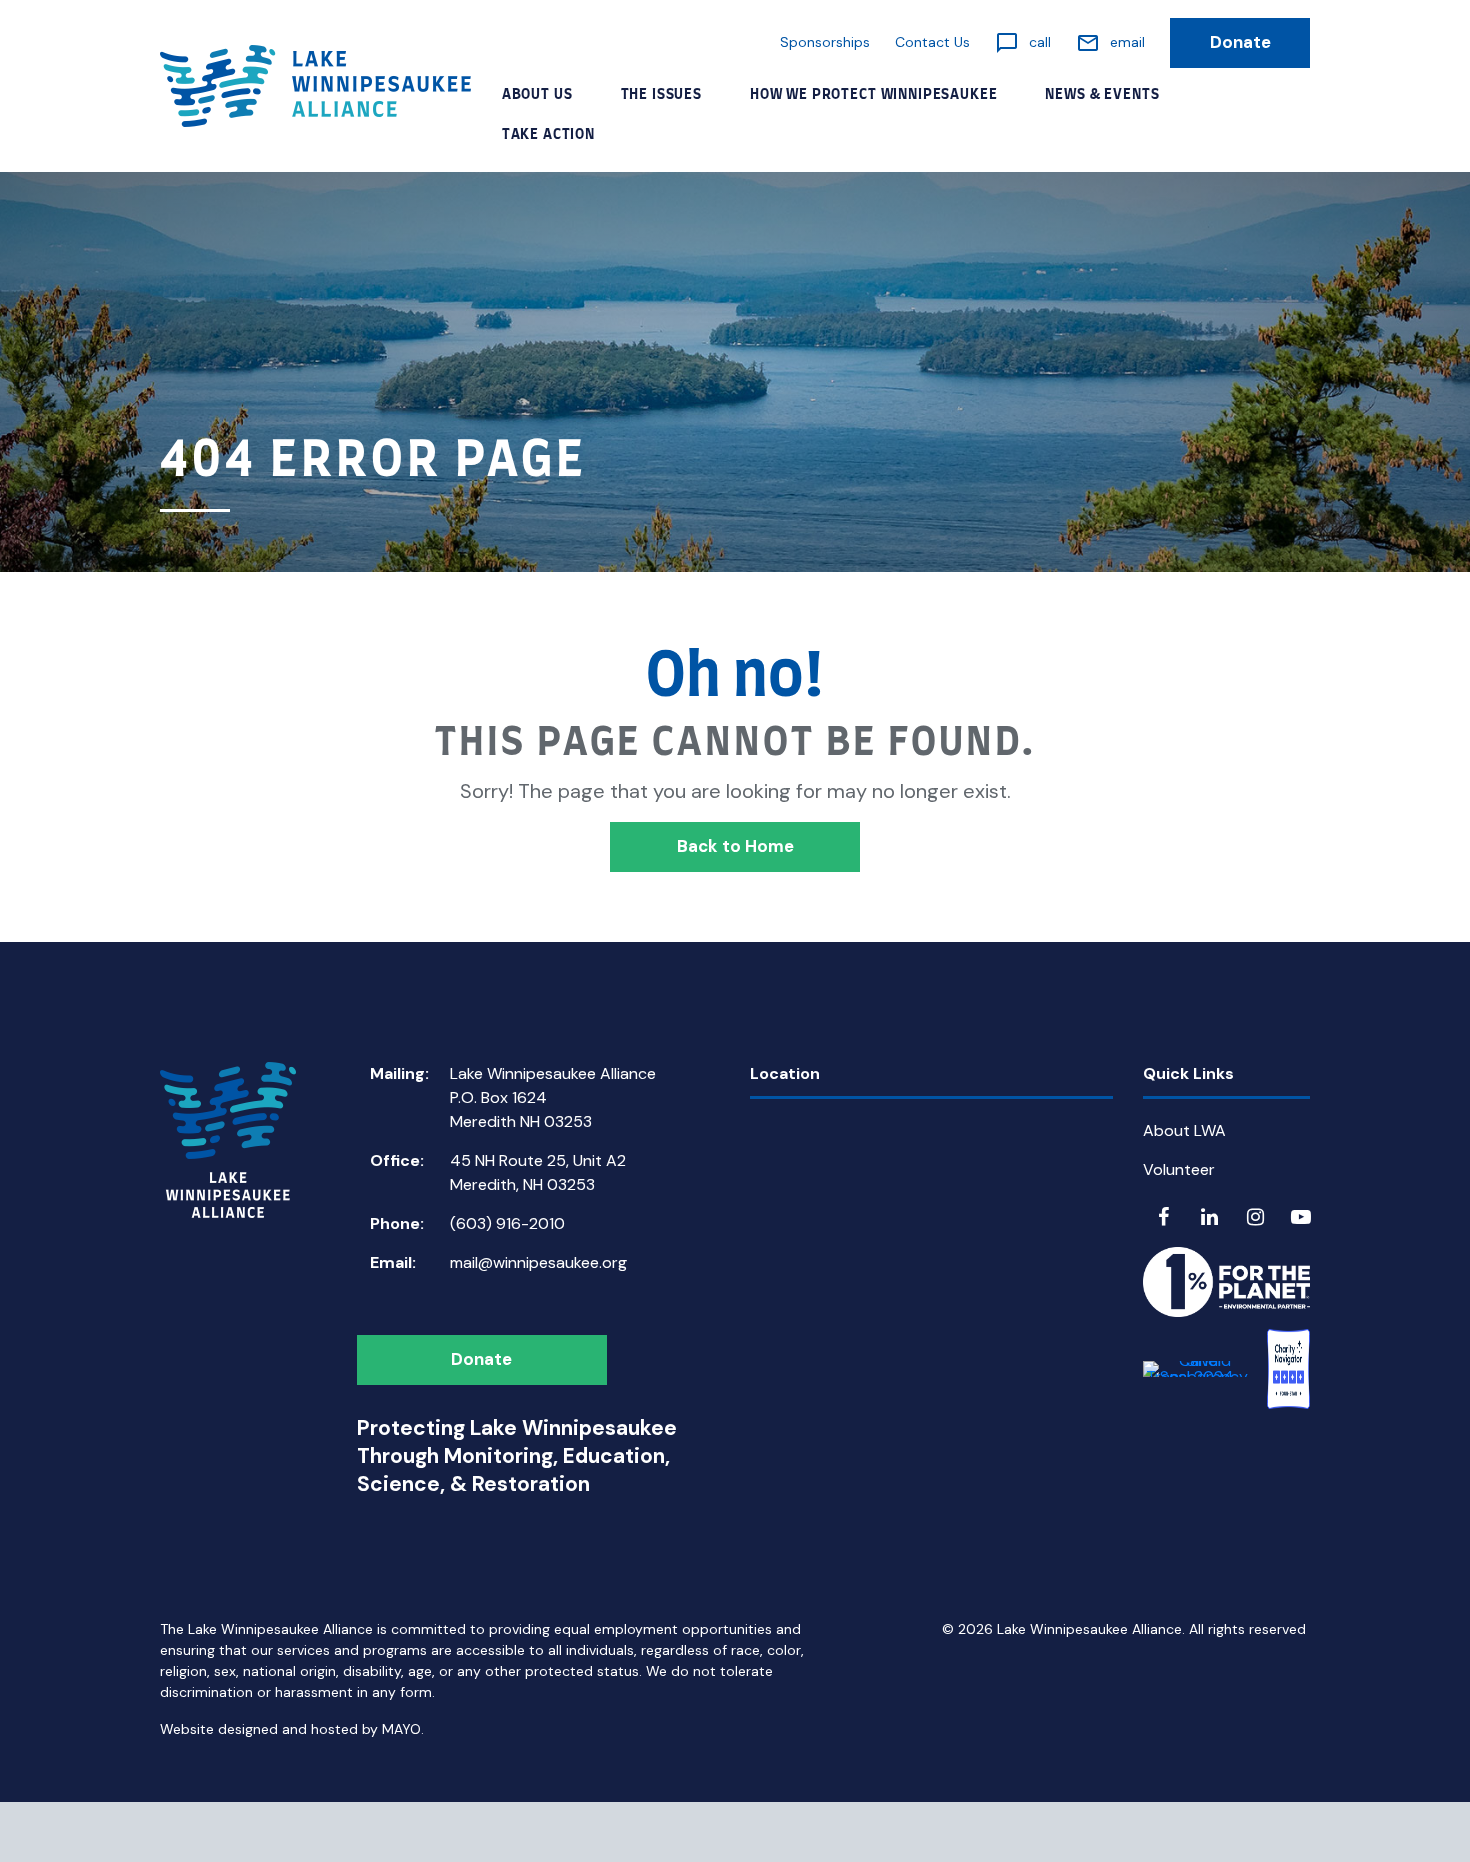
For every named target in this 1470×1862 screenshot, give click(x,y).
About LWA (1184, 1130)
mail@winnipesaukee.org (538, 1262)
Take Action (548, 135)
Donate (1240, 42)
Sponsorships (825, 42)
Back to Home (735, 846)
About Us (537, 95)
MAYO (401, 1729)
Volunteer (1179, 1169)
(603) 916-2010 (507, 1223)
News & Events (1102, 95)
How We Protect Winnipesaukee (874, 95)
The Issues (661, 95)
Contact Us (932, 42)
